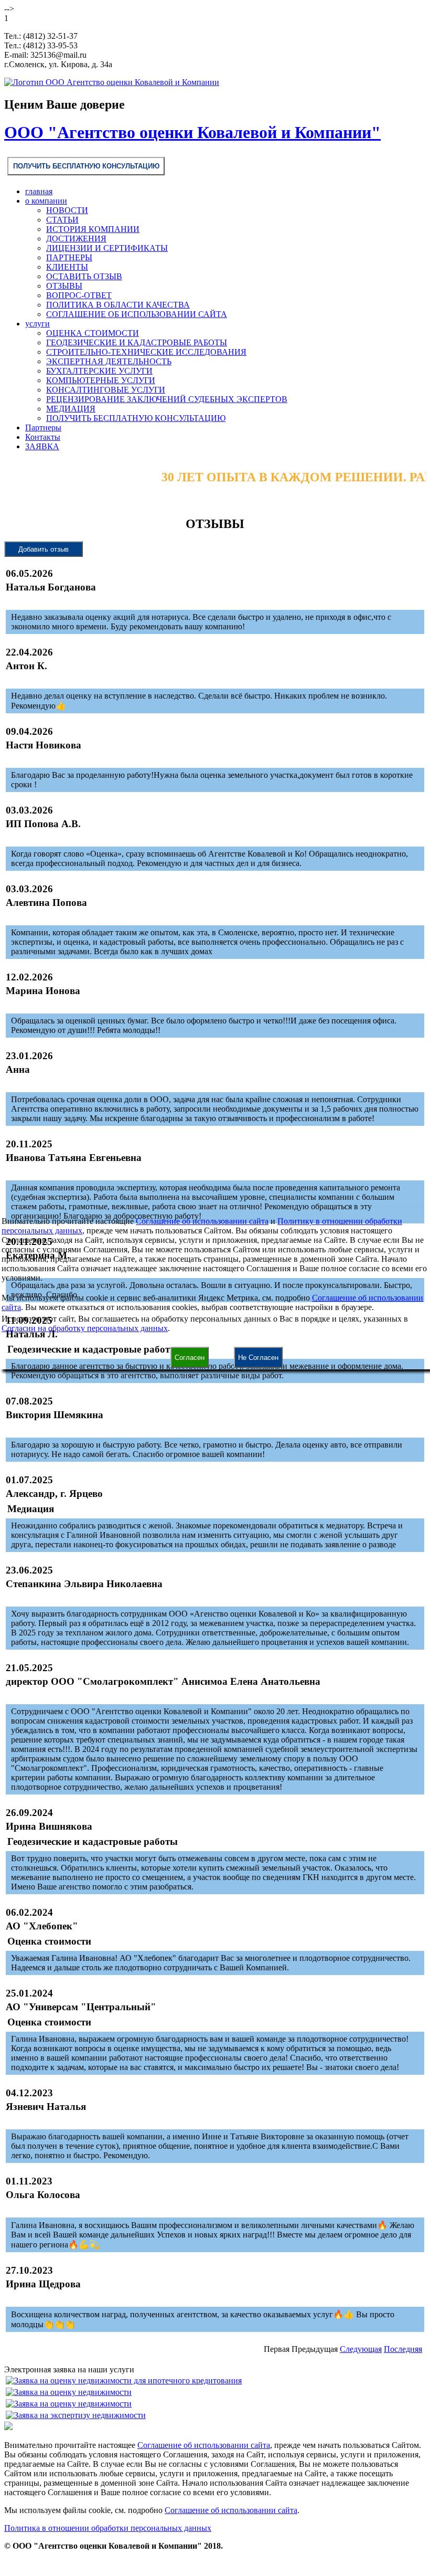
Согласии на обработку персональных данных (85, 1328)
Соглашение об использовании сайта (202, 1221)
